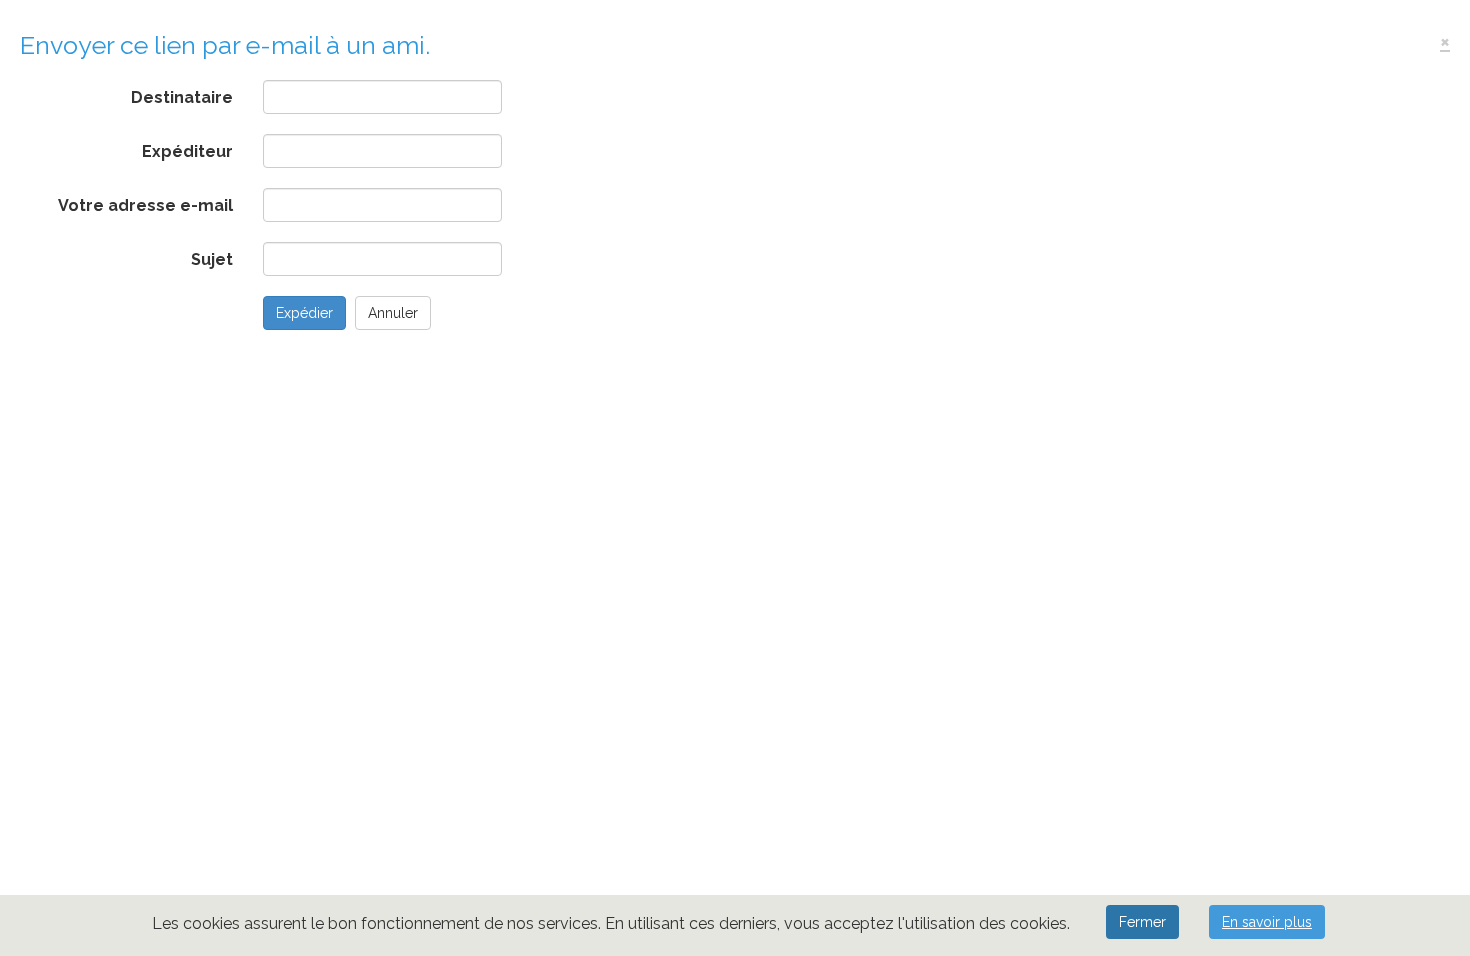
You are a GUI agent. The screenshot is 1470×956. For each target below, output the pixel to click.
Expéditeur (187, 151)
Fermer (1142, 922)
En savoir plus (1267, 922)
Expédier (304, 313)
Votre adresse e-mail (145, 205)
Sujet (212, 259)
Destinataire (182, 97)
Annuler (393, 313)
